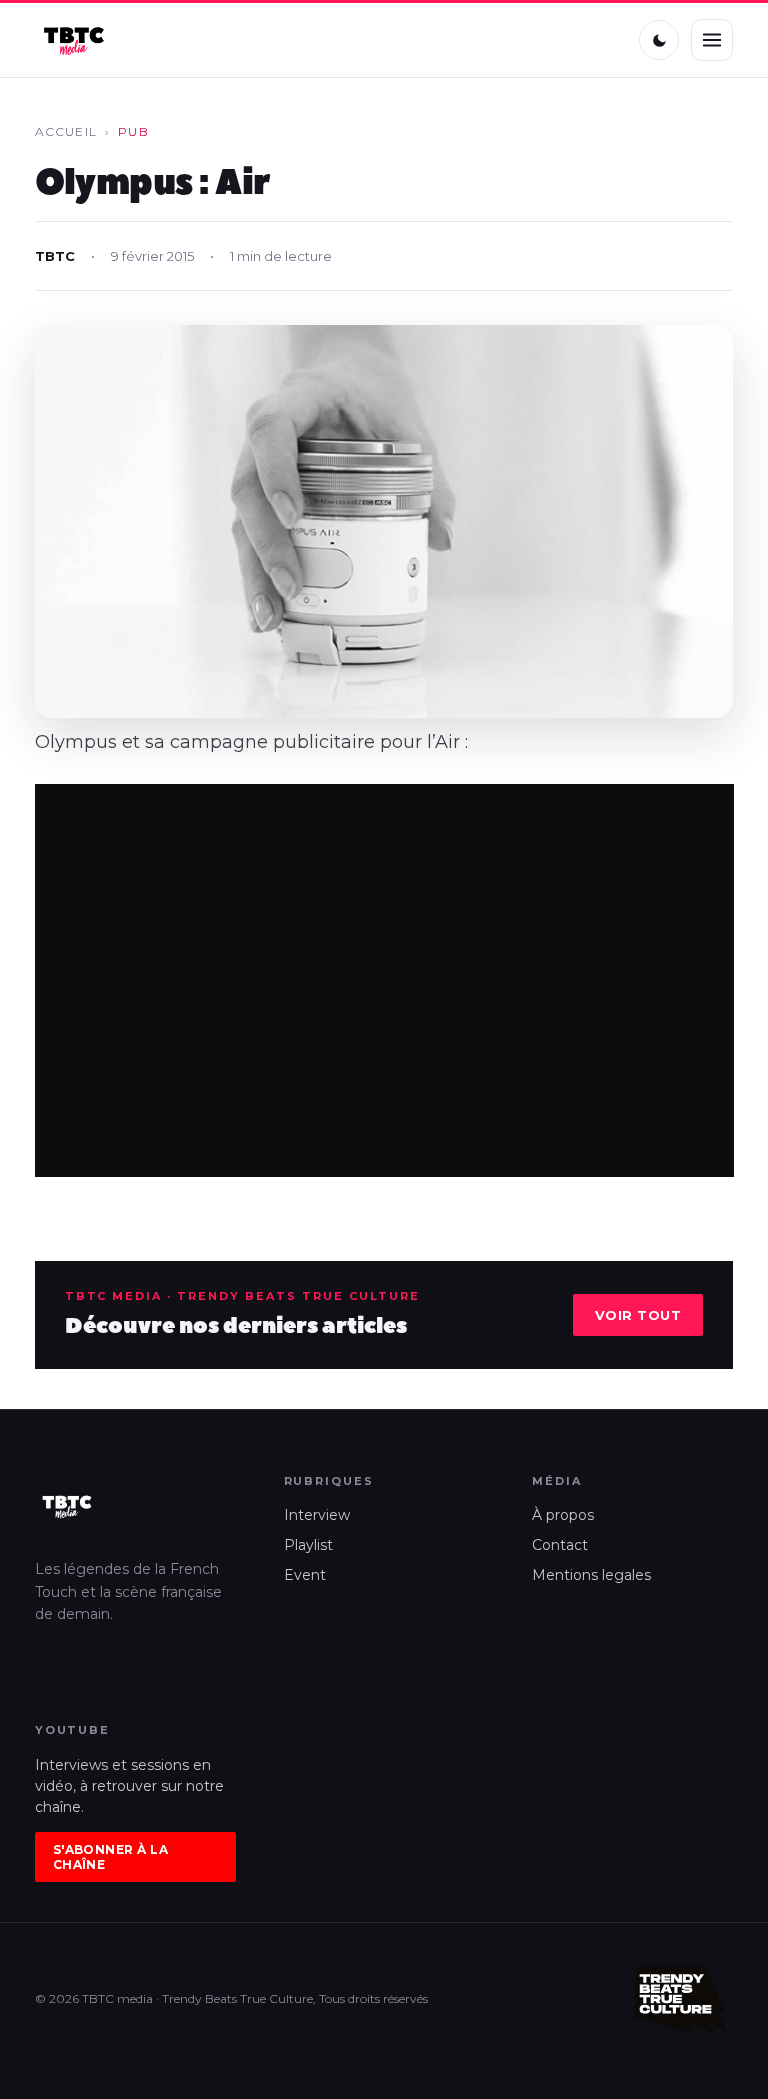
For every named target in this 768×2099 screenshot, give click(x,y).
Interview (317, 1515)
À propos (563, 1515)
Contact (560, 1545)
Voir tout (638, 1315)
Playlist (308, 1545)
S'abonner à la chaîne (111, 1857)
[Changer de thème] (659, 40)
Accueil (66, 131)
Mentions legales (591, 1575)
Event (305, 1575)
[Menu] (712, 40)
